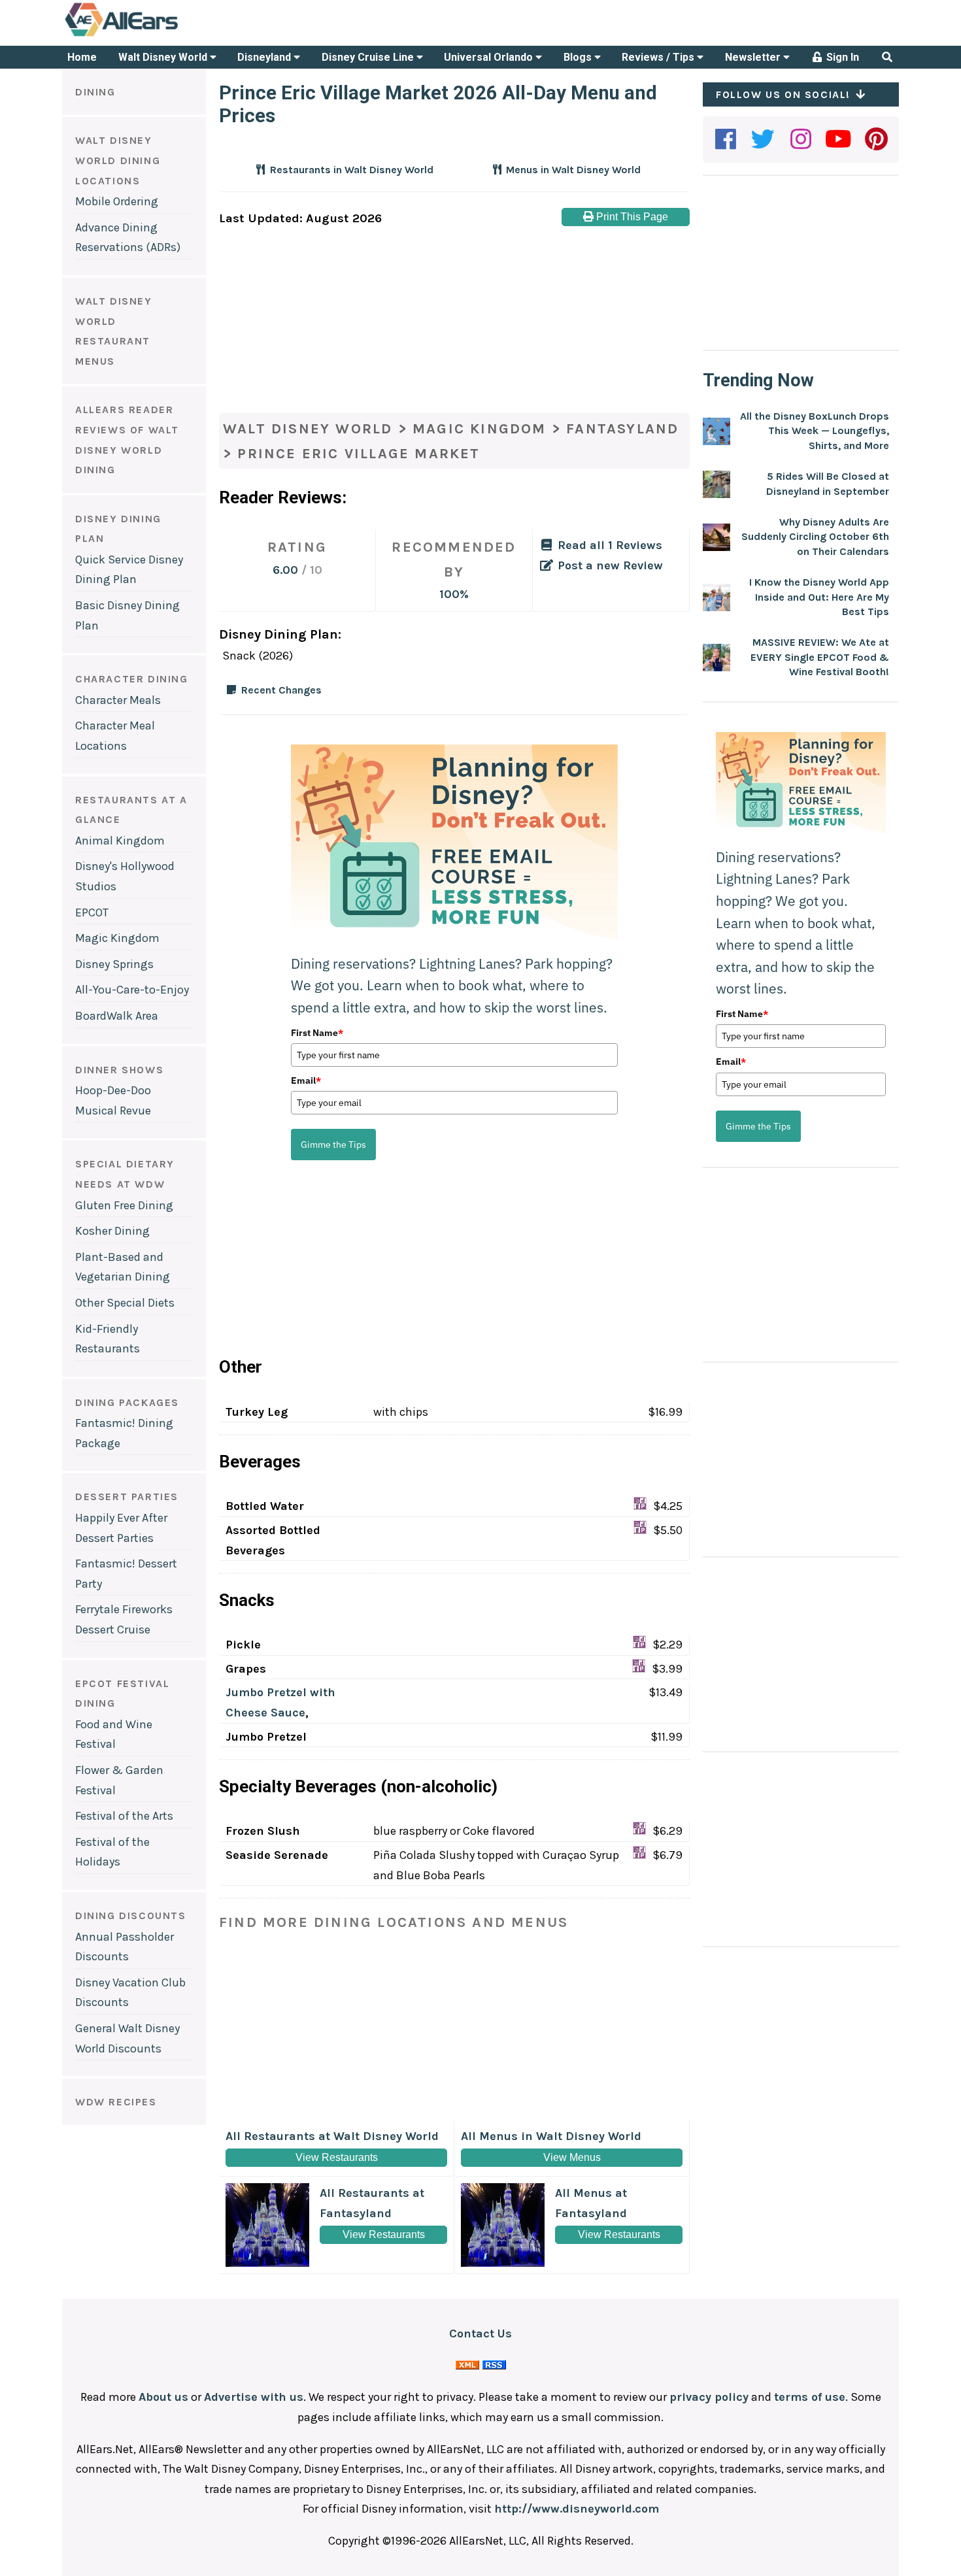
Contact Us (480, 2333)
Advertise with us (254, 2397)
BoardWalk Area (117, 1016)
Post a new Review (609, 565)
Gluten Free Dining (124, 1205)
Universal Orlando (490, 57)
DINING (95, 92)
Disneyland (265, 57)
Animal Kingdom (120, 841)
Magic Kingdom (117, 938)
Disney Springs (114, 964)
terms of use (810, 2397)
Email (306, 1080)
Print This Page (631, 217)
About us (163, 2397)
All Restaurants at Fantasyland (372, 2213)
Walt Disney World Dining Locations (118, 160)
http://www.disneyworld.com (577, 2509)
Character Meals (118, 700)
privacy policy (709, 2397)
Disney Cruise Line (369, 57)
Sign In (841, 57)
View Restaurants (337, 2157)
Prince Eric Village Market (359, 454)
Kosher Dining (112, 1231)
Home (82, 57)
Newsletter (754, 57)
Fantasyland (622, 429)
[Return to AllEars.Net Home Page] (162, 35)
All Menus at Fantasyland (608, 2213)
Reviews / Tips (659, 57)
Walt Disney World (164, 57)
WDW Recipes (116, 2102)
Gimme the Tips (333, 1145)
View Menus (572, 2157)
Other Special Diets (125, 1303)
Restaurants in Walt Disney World (350, 170)
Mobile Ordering (117, 201)
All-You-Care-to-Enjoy (132, 990)
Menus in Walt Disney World (572, 170)
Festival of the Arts (124, 1816)
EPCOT (92, 912)
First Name (317, 1033)
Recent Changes (281, 690)
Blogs (579, 57)
